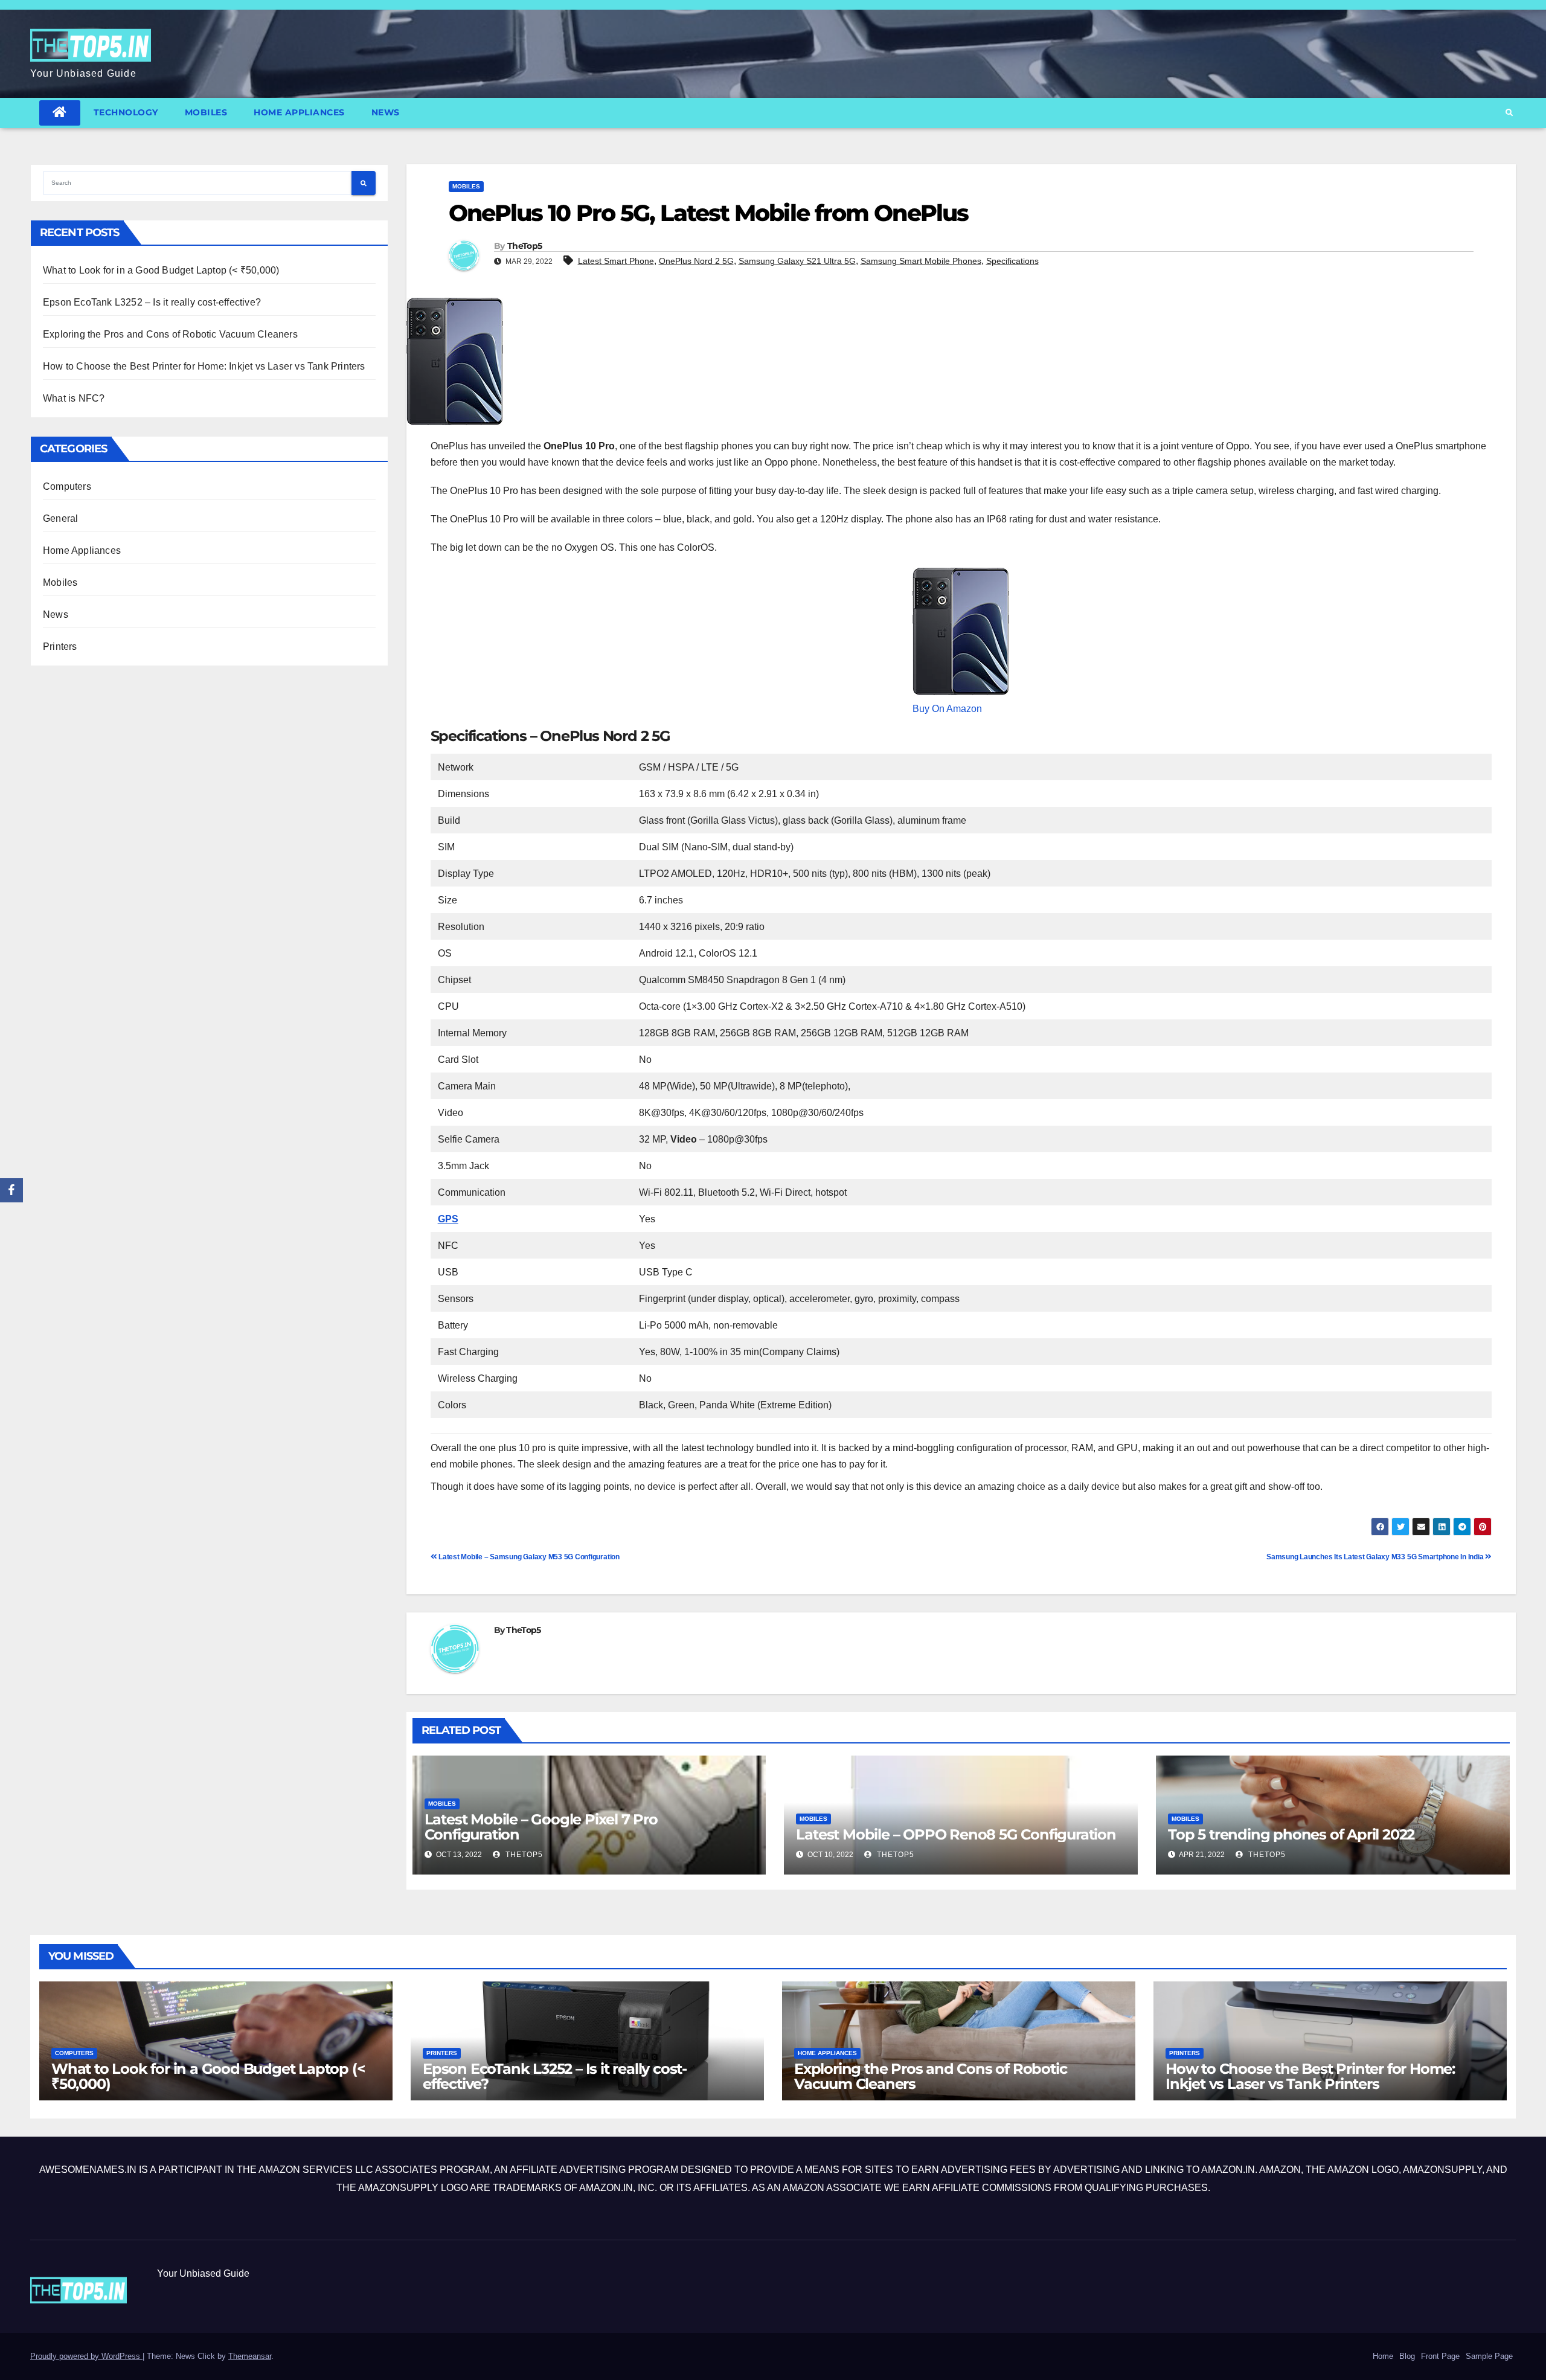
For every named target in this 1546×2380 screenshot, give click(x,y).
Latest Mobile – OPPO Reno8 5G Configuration (956, 1834)
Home (1383, 2356)
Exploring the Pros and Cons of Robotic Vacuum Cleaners (170, 334)
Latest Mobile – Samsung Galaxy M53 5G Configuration (528, 1557)
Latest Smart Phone (616, 261)
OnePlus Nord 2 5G (696, 261)
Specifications (1012, 261)
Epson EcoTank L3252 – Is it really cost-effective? (152, 302)
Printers (60, 646)
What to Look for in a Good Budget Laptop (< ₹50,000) (161, 270)
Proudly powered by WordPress (86, 2356)
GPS (448, 1219)
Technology (126, 112)
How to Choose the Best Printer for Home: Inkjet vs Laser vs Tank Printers (204, 366)
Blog (1407, 2356)
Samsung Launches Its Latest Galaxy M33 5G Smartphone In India (1376, 1557)
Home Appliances (299, 112)
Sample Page (1489, 2356)
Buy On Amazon (947, 709)
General (60, 518)
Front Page (1440, 2356)
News (386, 112)
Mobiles (206, 112)
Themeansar (250, 2356)
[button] (1509, 113)
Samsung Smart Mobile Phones (921, 261)
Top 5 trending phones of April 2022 (1291, 1834)
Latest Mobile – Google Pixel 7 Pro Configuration (541, 1827)
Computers (67, 486)
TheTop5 (524, 246)
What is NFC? (74, 398)
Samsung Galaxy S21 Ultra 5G (797, 261)
